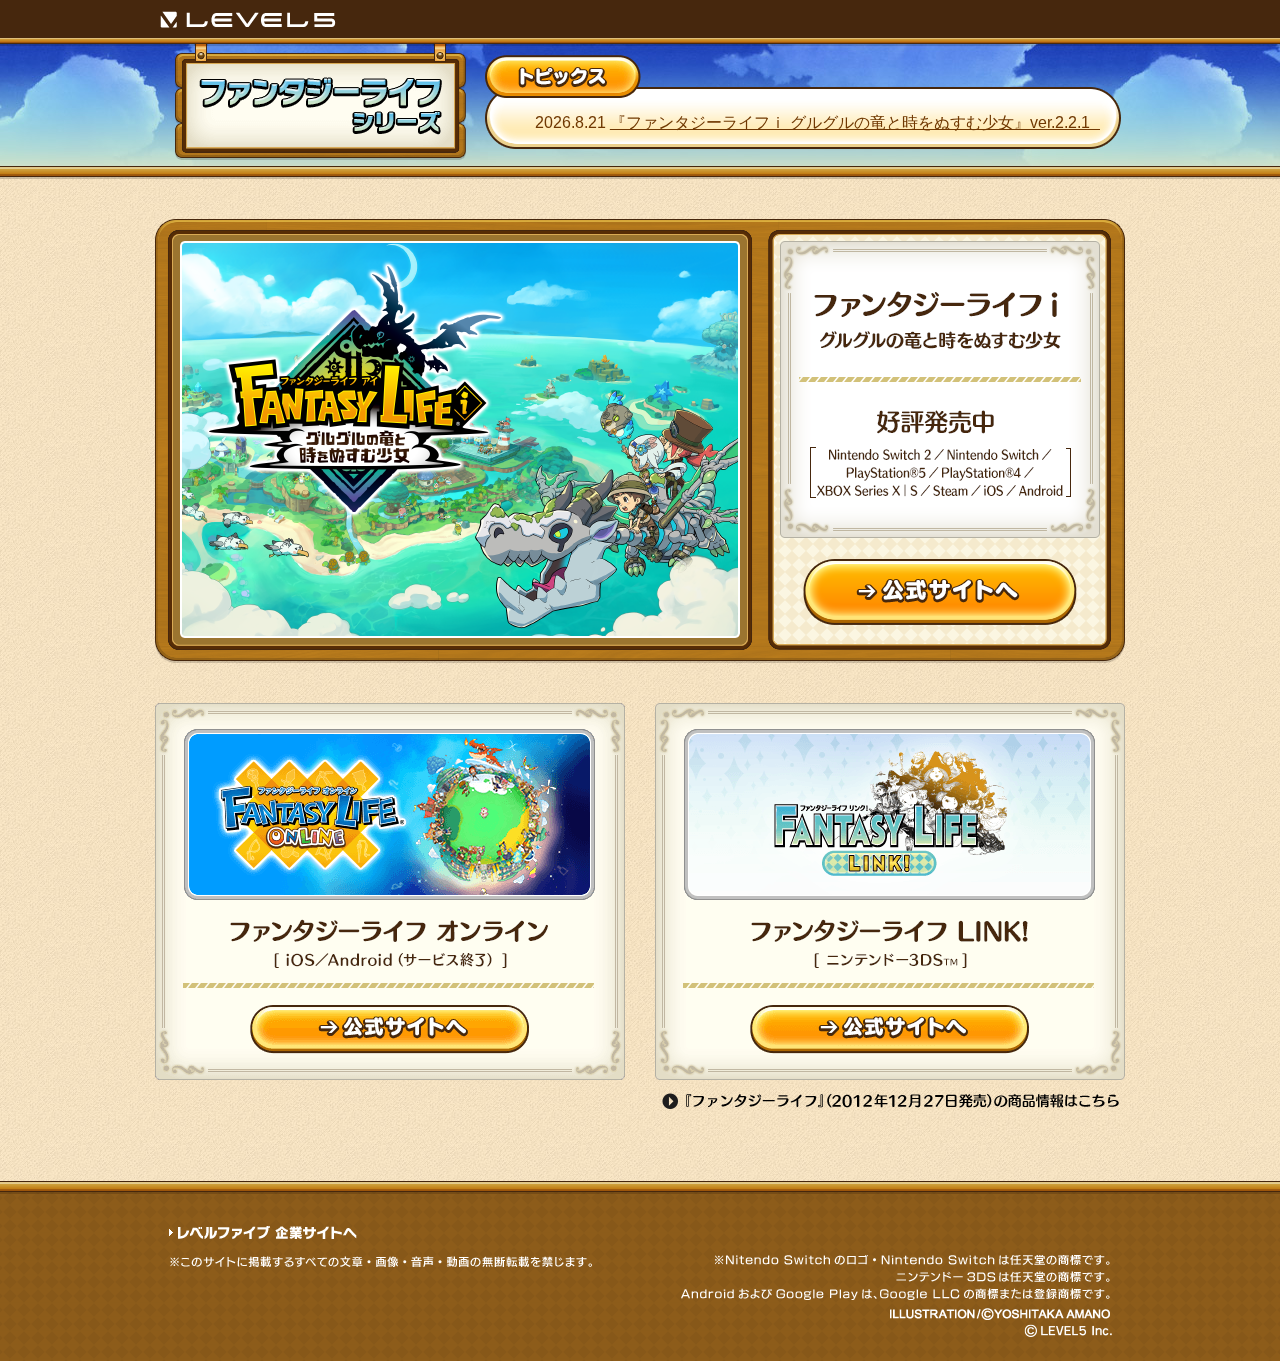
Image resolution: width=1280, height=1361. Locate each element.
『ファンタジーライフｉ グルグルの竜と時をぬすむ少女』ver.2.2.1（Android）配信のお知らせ (911, 122)
